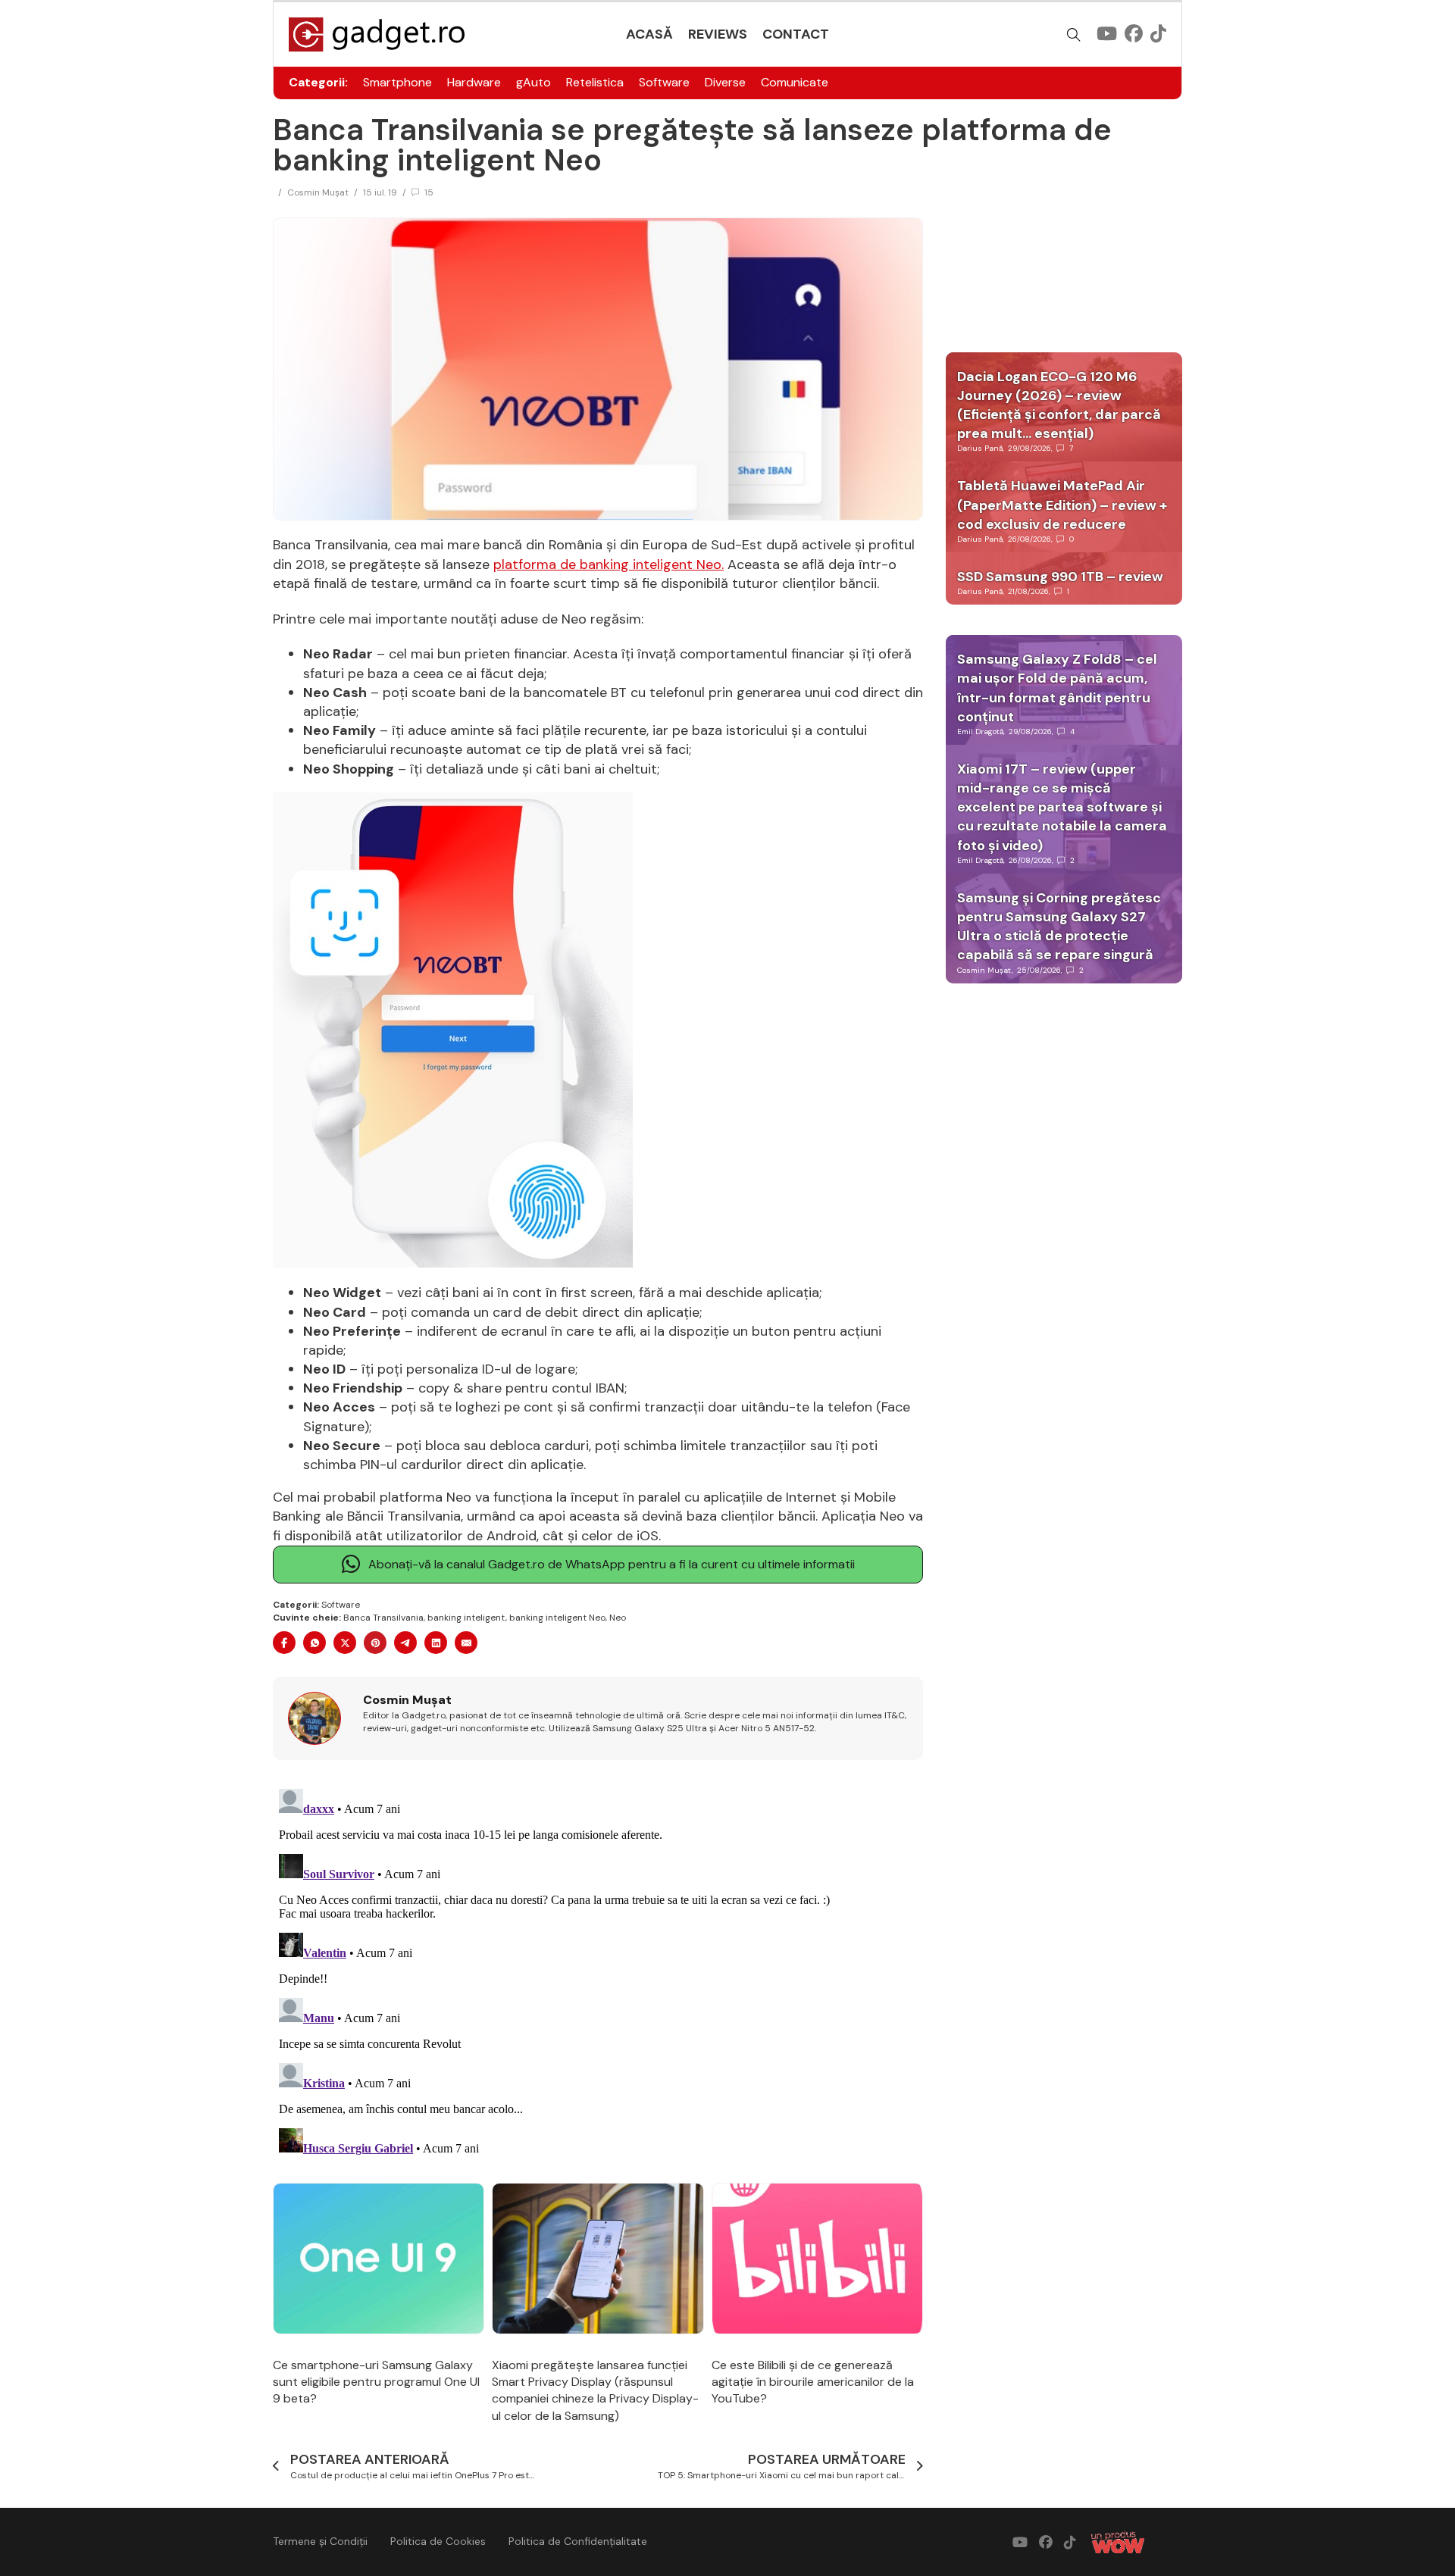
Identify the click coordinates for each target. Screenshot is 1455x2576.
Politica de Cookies (438, 2541)
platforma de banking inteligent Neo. (609, 564)
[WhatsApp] (314, 1643)
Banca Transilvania (383, 1618)
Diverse (725, 82)
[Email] (466, 1643)
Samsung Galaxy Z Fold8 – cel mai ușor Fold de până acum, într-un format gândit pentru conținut (1057, 688)
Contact (796, 34)
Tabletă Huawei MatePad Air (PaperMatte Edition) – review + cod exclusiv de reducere (1062, 505)
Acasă (649, 34)
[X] (345, 1643)
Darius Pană (980, 448)
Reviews (718, 34)
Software (664, 82)
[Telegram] (405, 1643)
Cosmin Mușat (318, 192)
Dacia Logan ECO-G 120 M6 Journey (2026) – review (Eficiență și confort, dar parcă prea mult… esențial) (1059, 405)
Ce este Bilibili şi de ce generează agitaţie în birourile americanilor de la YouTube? (813, 2382)
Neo (618, 1618)
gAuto (533, 82)
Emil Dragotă (980, 732)
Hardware (474, 82)
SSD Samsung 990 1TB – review (1060, 577)
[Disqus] (598, 1972)
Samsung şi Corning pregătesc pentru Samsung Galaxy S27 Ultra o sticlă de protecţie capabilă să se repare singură (1059, 927)
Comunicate (795, 82)
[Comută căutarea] (1074, 35)
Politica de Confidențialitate (578, 2541)
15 (429, 192)
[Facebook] (284, 1643)
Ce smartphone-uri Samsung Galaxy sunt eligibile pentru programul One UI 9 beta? (376, 2382)
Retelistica (595, 82)
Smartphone (397, 82)
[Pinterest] (375, 1643)
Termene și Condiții (320, 2541)
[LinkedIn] (436, 1643)
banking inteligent (466, 1618)
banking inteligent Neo (557, 1618)
